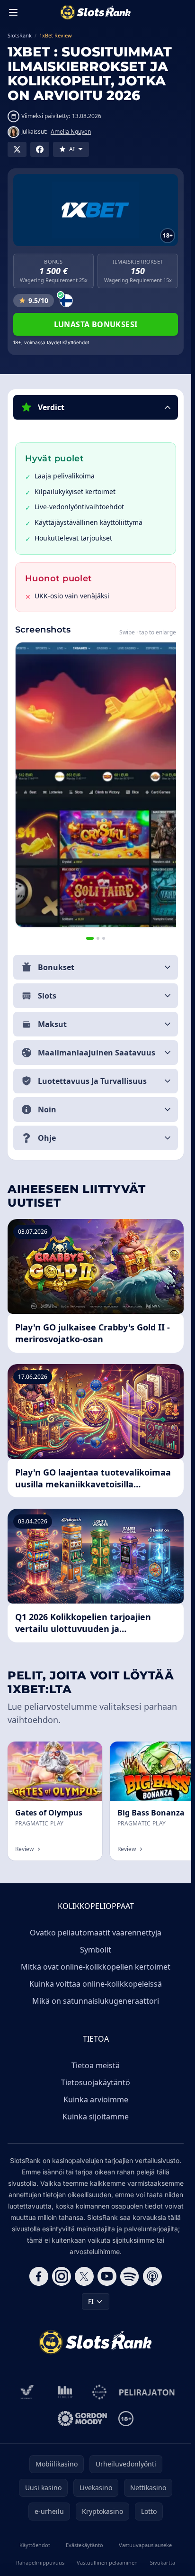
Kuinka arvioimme (96, 2099)
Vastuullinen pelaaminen (107, 2562)
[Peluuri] (100, 2392)
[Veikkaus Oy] (27, 2392)
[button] (96, 407)
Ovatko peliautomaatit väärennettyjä (96, 1933)
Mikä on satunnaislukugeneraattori (96, 2001)
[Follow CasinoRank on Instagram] (62, 2276)
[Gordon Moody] (82, 2419)
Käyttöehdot (35, 2545)
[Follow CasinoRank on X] (84, 2276)
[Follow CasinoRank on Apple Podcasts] (152, 2276)
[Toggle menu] (13, 12)
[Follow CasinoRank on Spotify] (130, 2276)
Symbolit (96, 1950)
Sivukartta (163, 2562)
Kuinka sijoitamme (96, 2117)
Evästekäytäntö (84, 2545)
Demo (85, 1752)
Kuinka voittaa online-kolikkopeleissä (96, 1984)
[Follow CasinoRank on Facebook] (39, 2276)
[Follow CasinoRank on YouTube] (107, 2276)
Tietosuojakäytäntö (96, 2082)
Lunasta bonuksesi (96, 324)
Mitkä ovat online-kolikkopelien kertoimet (96, 1967)
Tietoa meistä (96, 2065)
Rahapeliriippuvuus (40, 2562)
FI (91, 2301)
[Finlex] (65, 2392)
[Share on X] (17, 149)
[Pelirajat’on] (147, 2392)
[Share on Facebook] (40, 149)
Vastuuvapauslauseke (145, 2545)
